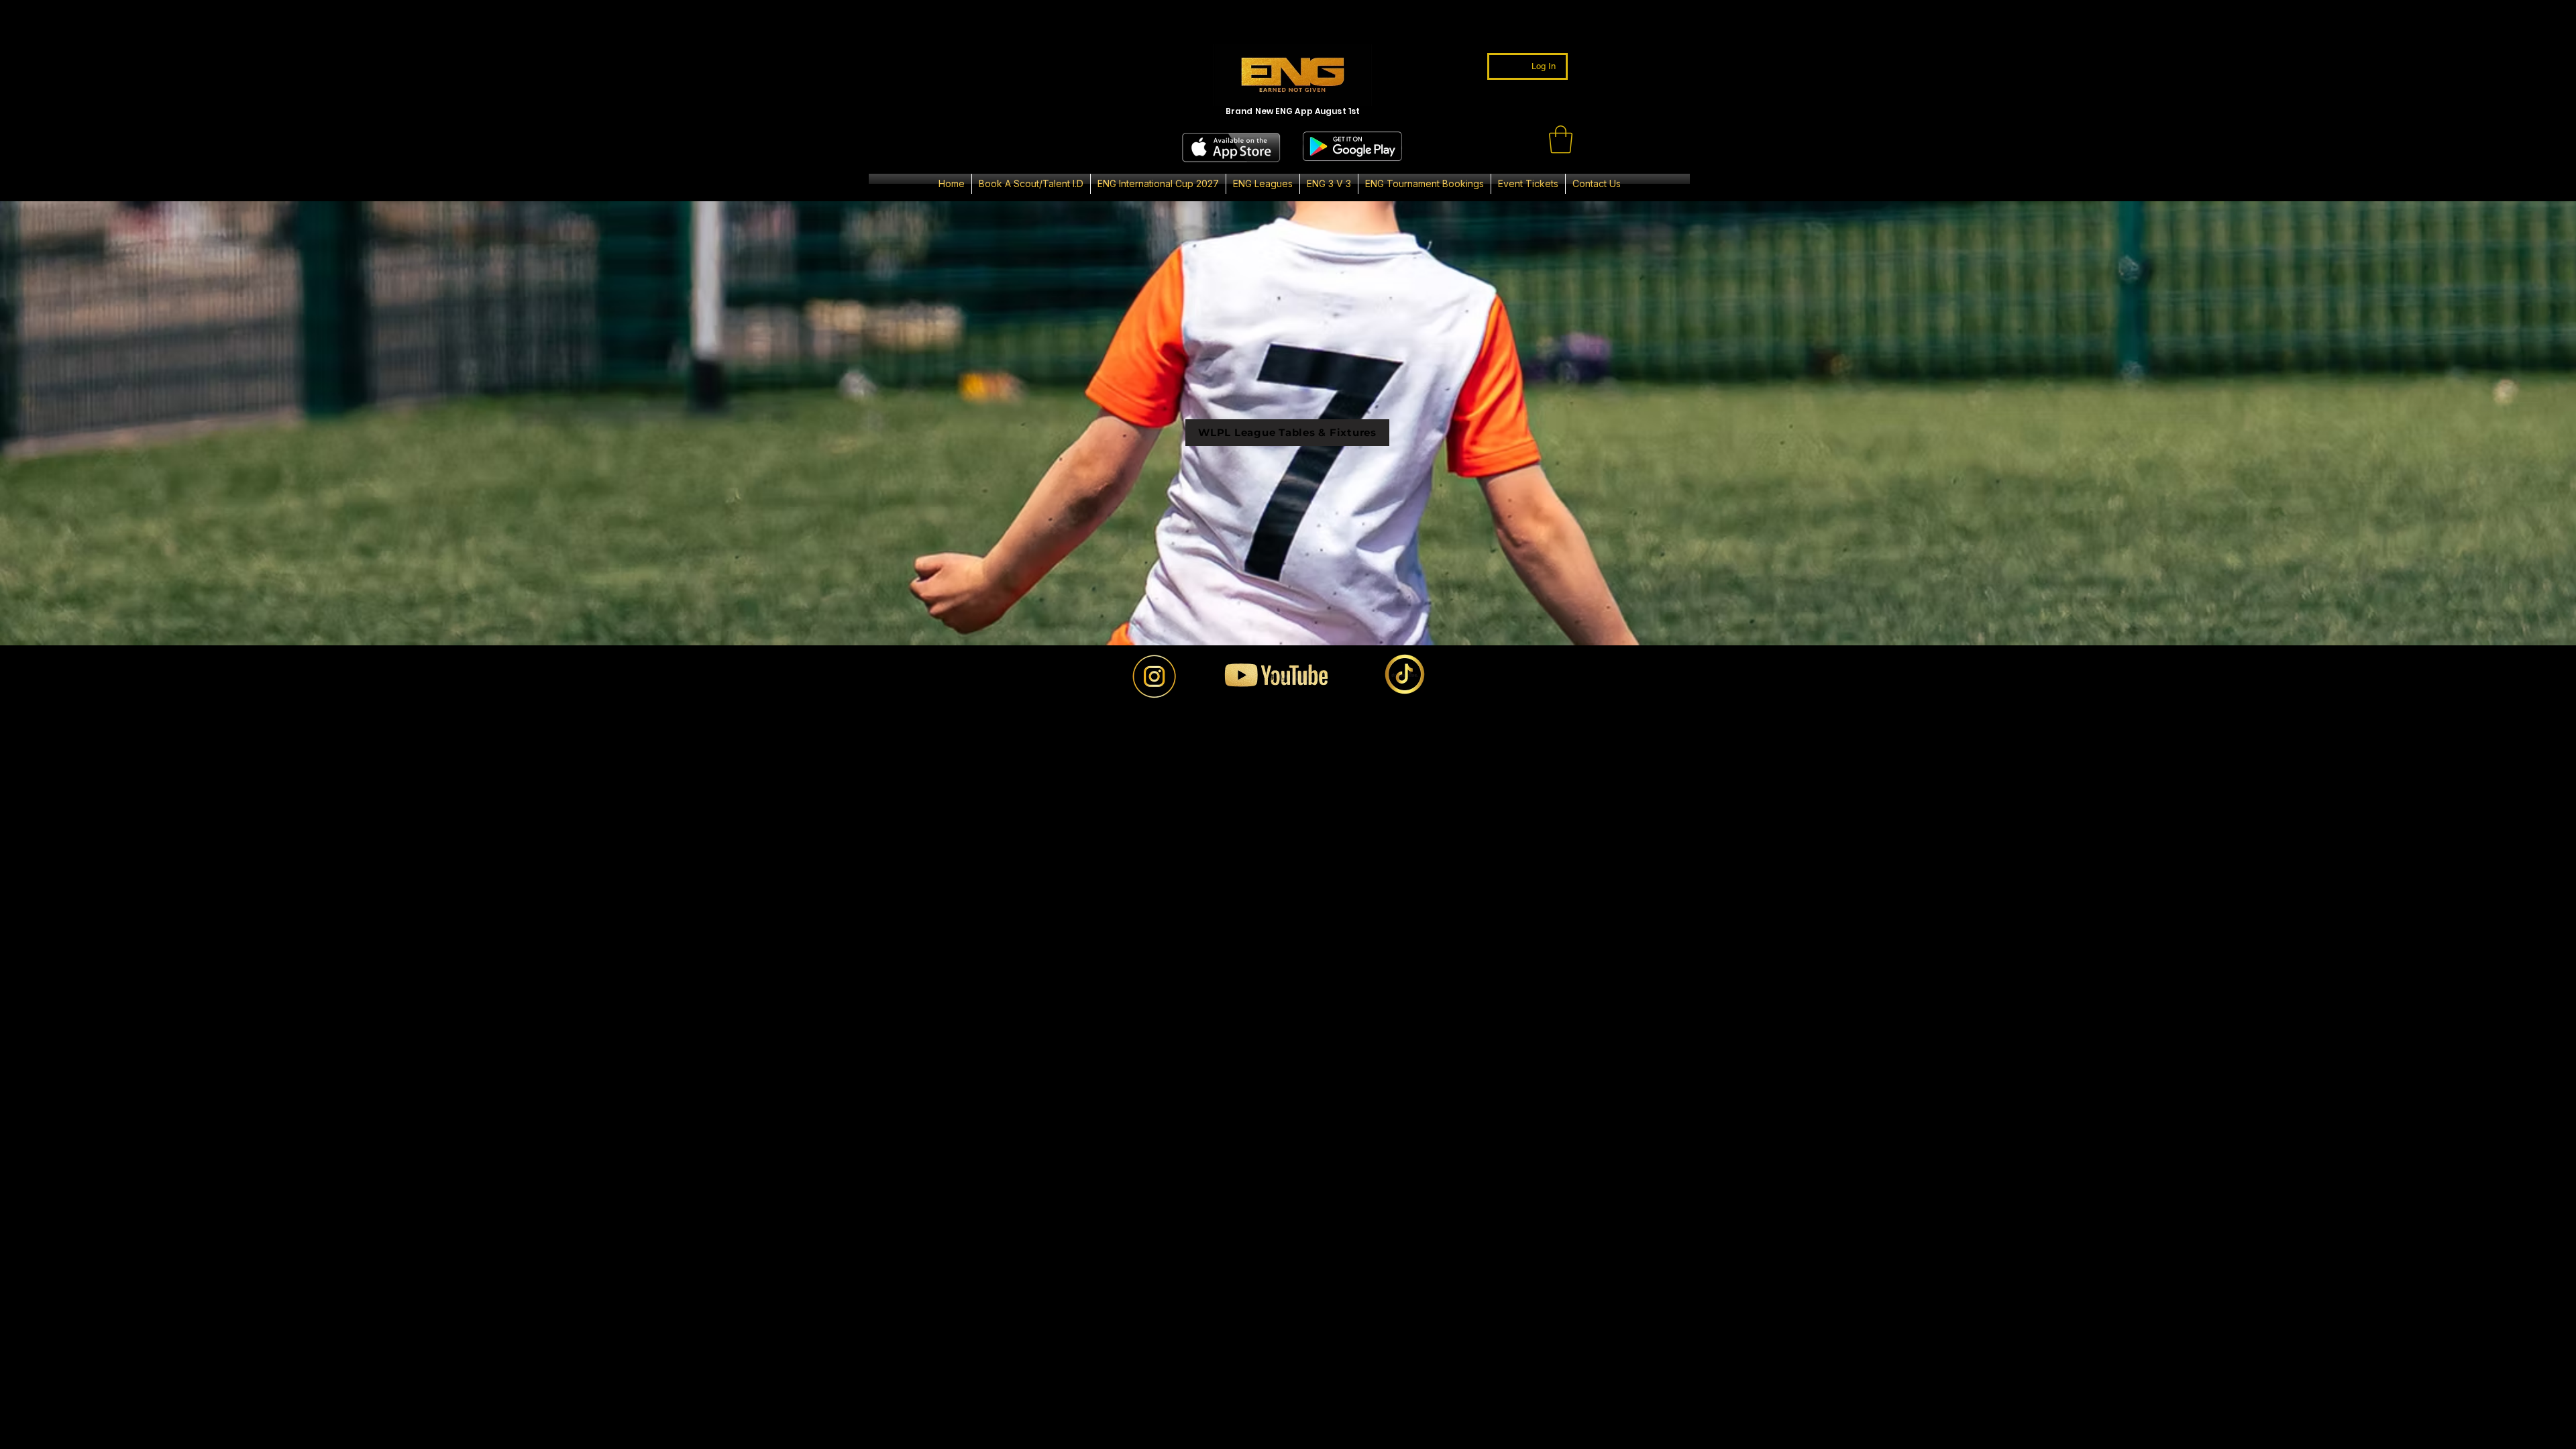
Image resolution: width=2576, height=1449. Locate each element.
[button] (1561, 140)
